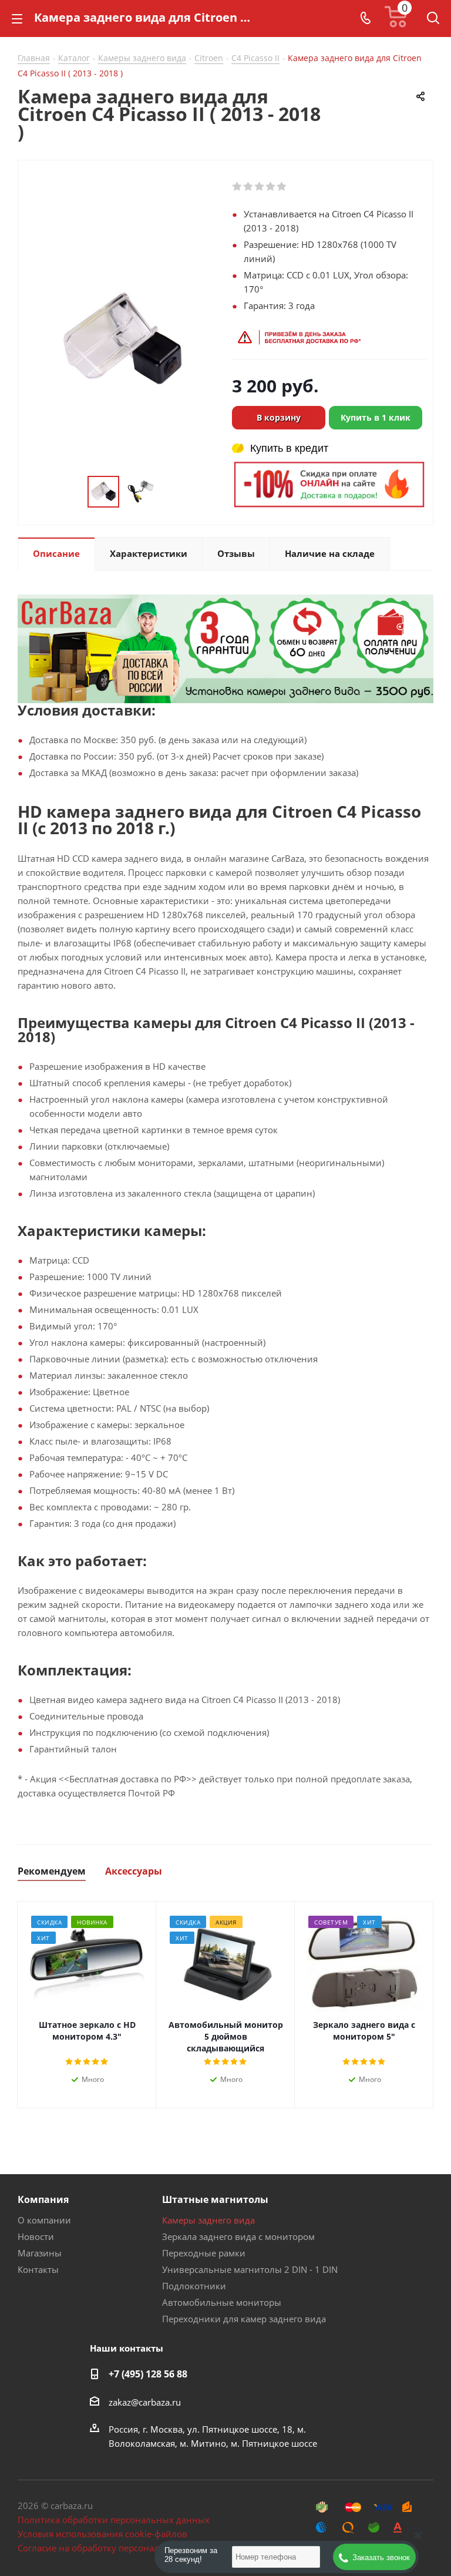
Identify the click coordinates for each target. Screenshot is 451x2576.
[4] (271, 187)
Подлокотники (194, 2286)
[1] (238, 187)
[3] (260, 187)
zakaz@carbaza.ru (145, 2402)
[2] (249, 187)
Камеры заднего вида (208, 2220)
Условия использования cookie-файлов (102, 2534)
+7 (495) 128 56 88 (148, 2374)
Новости (36, 2236)
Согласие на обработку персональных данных (118, 2548)
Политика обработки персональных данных (114, 2520)
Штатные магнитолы (215, 2199)
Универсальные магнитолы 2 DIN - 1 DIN (250, 2269)
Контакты (38, 2269)
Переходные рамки (204, 2253)
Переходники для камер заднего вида (244, 2319)
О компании (44, 2220)
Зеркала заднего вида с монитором (238, 2236)
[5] (282, 187)
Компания (43, 2199)
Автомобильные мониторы (222, 2302)
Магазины (40, 2253)
